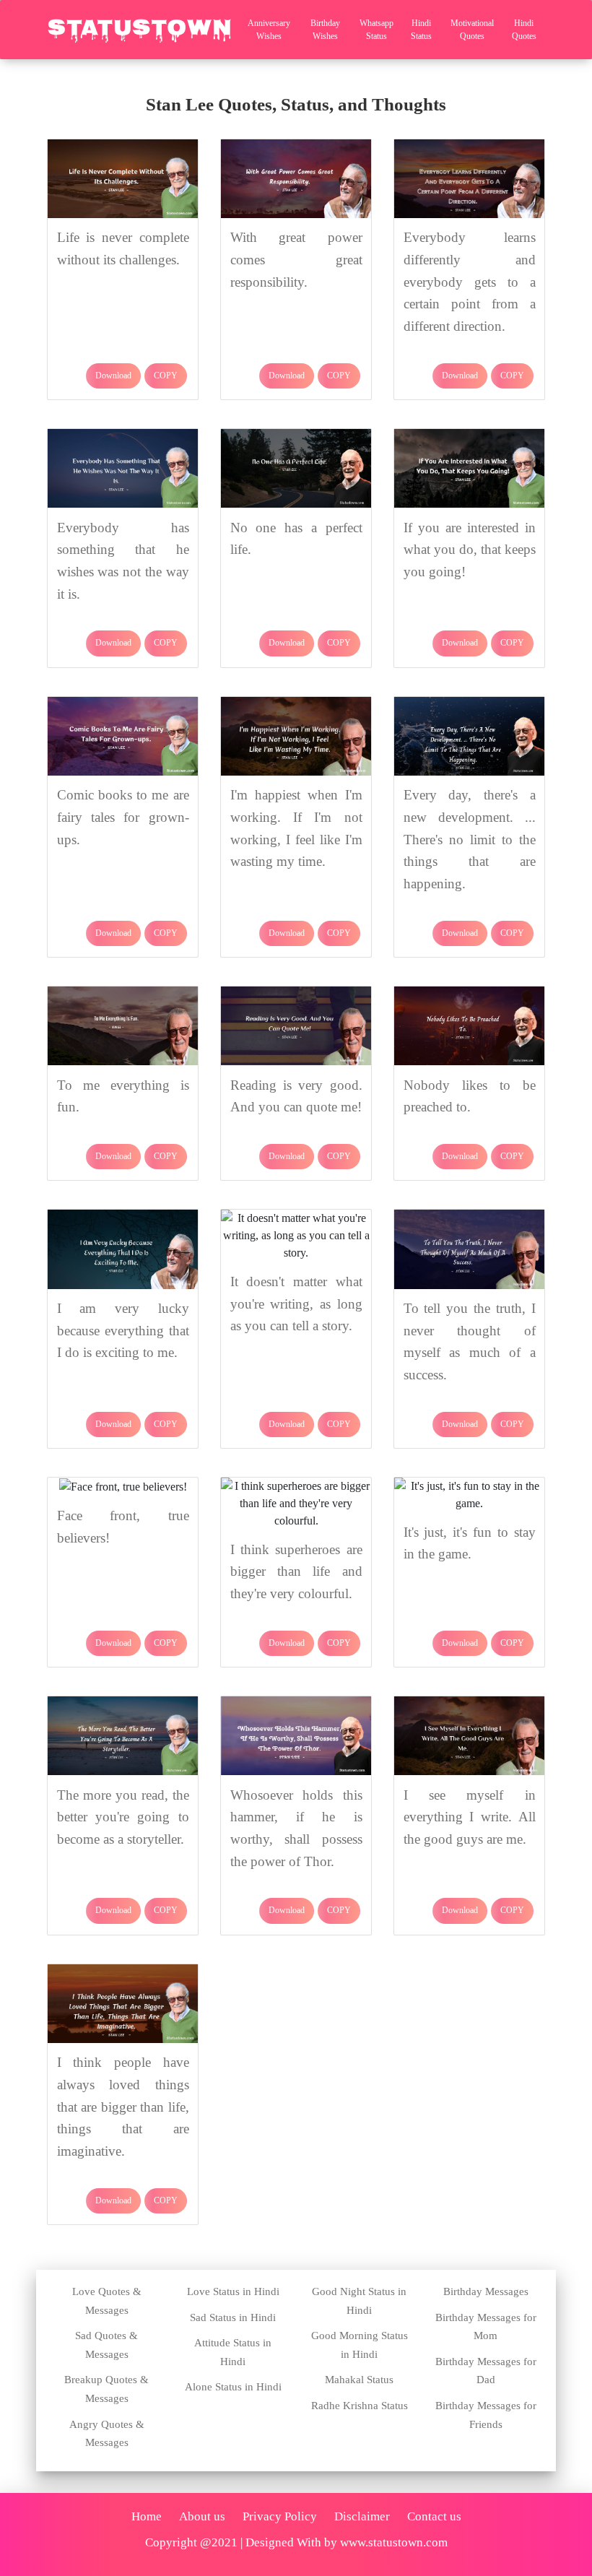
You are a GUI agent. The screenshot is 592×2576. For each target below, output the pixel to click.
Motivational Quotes (472, 30)
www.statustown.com (394, 2542)
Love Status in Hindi (233, 2291)
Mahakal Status (359, 2380)
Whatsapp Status (376, 30)
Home (147, 2516)
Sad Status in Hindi (233, 2317)
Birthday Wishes (325, 30)
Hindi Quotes (524, 30)
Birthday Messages (486, 2291)
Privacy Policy (280, 2516)
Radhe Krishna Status (360, 2406)
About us (202, 2516)
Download (113, 376)
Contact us (434, 2516)
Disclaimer (362, 2516)
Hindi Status (421, 30)
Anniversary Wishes (269, 30)
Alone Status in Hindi (233, 2387)
